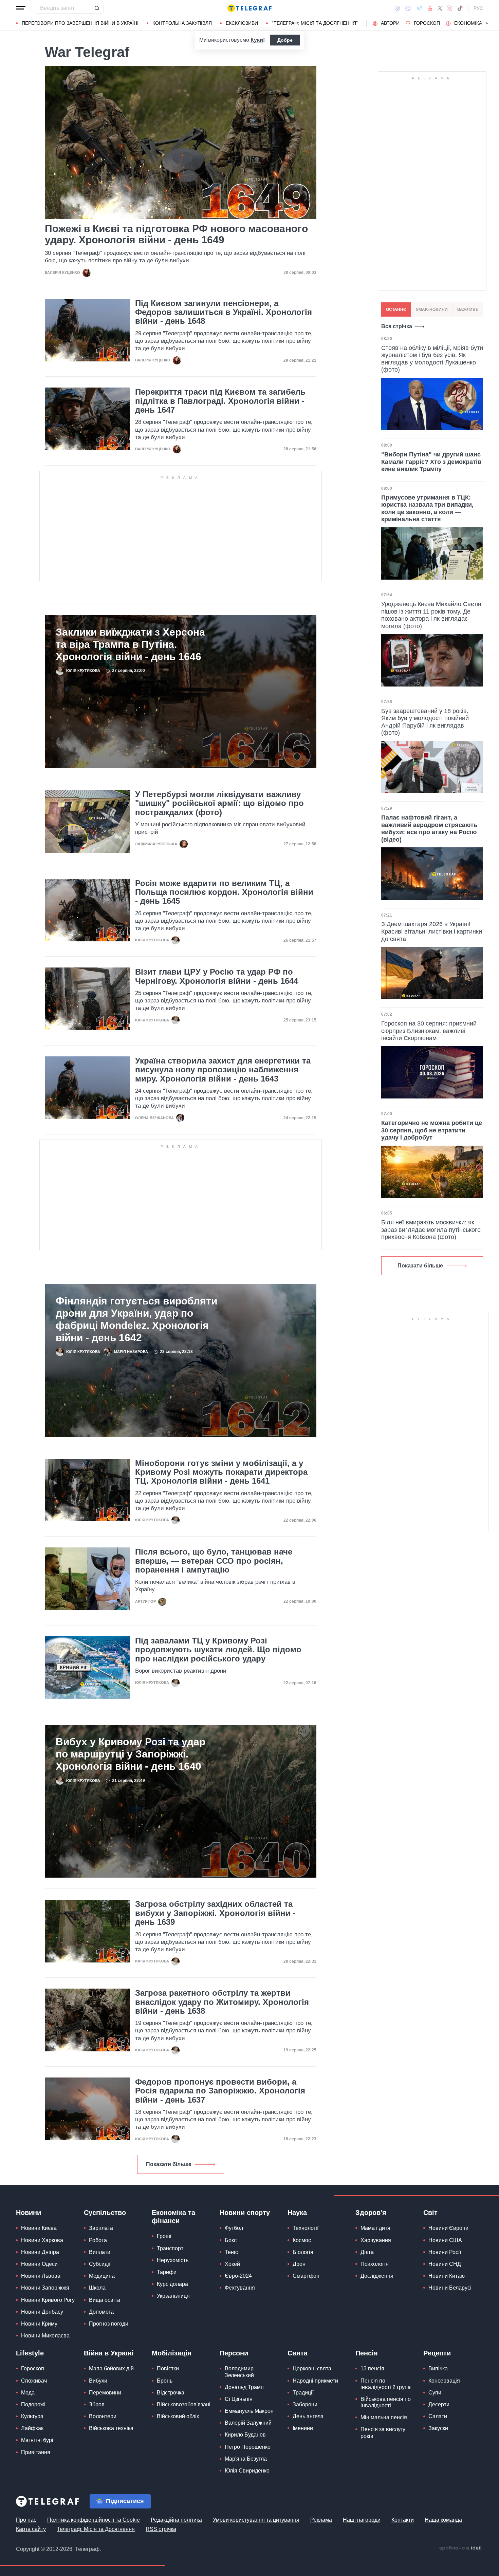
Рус (478, 8)
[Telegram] (419, 8)
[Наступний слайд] (487, 23)
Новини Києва (39, 2228)
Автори (390, 23)
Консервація (444, 2381)
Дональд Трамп (244, 2387)
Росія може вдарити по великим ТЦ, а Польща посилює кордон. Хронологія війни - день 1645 (224, 892)
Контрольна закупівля (182, 23)
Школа (97, 2288)
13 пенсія (372, 2368)
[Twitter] (440, 8)
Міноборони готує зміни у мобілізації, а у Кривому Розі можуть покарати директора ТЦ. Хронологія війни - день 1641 (221, 1472)
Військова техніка (111, 2428)
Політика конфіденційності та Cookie (94, 2520)
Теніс (231, 2252)
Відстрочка (171, 2393)
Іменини (303, 2428)
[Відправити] (97, 8)
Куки (257, 40)
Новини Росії (445, 2252)
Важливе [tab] (468, 309)
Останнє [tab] (396, 309)
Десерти (439, 2404)
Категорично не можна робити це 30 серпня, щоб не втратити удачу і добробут (432, 1130)
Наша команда (443, 2520)
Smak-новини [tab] (432, 309)
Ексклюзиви (242, 23)
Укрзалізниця (173, 2296)
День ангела (308, 2416)
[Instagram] (450, 8)
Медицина (102, 2276)
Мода (28, 2393)
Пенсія (367, 2353)
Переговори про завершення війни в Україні (80, 23)
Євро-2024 (238, 2276)
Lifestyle (30, 2353)
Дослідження (377, 2276)
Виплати (100, 2252)
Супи (435, 2393)
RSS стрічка (161, 2529)
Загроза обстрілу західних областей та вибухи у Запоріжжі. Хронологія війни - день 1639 (215, 1913)
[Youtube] (430, 8)
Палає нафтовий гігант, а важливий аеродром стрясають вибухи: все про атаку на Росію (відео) (429, 829)
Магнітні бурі (37, 2440)
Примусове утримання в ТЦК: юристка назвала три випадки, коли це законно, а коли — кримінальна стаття (427, 509)
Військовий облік (178, 2416)
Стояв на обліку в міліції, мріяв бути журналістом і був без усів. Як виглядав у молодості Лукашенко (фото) (432, 359)
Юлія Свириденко (247, 2471)
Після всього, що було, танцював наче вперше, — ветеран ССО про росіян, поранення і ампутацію (214, 1561)
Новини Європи (448, 2228)
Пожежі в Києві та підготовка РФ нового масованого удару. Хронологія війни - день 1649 (176, 234)
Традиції (303, 2393)
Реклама (321, 2520)
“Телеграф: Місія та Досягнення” (315, 23)
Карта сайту (31, 2529)
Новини (29, 2213)
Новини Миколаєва (45, 2336)
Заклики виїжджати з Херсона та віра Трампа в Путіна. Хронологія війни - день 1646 (130, 644)
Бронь (165, 2381)
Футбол (234, 2228)
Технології (306, 2228)
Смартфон (306, 2276)
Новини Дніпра (40, 2252)
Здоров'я (371, 2213)
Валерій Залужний (248, 2423)
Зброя (97, 2404)
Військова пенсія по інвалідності (386, 2402)
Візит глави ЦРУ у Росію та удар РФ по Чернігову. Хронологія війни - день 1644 (217, 976)
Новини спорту (245, 2213)
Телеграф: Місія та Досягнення (96, 2529)
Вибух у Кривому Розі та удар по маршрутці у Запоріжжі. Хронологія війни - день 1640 (131, 1754)
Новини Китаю (447, 2276)
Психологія (375, 2264)
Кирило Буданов (245, 2435)
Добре (285, 40)
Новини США (445, 2240)
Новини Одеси (39, 2264)
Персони (234, 2353)
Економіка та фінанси (173, 2217)
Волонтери (103, 2416)
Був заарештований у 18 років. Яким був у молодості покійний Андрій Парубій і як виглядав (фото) (425, 722)
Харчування (376, 2240)
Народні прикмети (315, 2381)
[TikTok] (460, 8)
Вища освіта (105, 2300)
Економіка (468, 23)
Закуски (438, 2428)
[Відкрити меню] (21, 8)
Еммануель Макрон (249, 2411)
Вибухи (98, 2381)
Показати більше (169, 2164)
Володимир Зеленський (239, 2372)
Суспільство (105, 2213)
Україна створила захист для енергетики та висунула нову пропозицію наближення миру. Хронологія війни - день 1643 (223, 1070)
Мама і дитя (375, 2228)
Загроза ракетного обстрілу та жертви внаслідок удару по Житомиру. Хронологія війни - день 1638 (222, 2002)
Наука (297, 2213)
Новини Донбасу (42, 2312)
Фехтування (240, 2288)
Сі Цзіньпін (239, 2399)
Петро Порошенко (248, 2447)
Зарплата (101, 2228)
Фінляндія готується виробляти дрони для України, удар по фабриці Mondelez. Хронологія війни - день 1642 (136, 1319)
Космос (302, 2240)
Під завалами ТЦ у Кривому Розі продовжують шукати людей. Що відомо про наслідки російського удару (218, 1650)
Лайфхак (32, 2428)
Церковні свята (312, 2368)
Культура (32, 2416)
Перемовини (105, 2393)
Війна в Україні (109, 2353)
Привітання (36, 2452)
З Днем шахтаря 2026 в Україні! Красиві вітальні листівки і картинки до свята (432, 931)
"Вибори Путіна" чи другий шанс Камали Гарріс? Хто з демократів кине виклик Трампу (431, 462)
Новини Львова (41, 2276)
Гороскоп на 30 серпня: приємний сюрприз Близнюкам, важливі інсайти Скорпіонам (429, 1031)
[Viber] (408, 8)
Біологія (303, 2252)
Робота (98, 2240)
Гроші (164, 2236)
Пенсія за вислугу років (383, 2432)
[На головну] (249, 8)
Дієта (367, 2252)
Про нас (26, 2520)
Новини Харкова (42, 2240)
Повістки (168, 2368)
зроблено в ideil (461, 2548)
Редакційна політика (176, 2520)
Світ (430, 2213)
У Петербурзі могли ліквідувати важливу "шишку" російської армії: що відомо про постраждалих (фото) (219, 803)
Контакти (403, 2520)
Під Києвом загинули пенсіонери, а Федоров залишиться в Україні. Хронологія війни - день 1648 (224, 312)
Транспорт (170, 2248)
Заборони (305, 2404)
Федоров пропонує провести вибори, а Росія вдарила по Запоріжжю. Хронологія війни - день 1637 (220, 2091)
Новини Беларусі (450, 2288)
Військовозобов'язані (184, 2404)
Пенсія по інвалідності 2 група (386, 2384)
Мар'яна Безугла (246, 2459)
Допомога (101, 2312)
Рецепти (437, 2353)
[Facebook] (397, 8)
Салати (438, 2416)
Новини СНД (445, 2264)
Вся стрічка (397, 326)
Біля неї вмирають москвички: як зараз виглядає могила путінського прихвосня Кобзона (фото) (431, 1230)
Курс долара (172, 2284)
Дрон (299, 2264)
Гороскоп (427, 23)
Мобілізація (172, 2353)
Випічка (438, 2368)
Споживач (34, 2381)
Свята (298, 2353)
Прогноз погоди (109, 2324)
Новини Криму (39, 2324)
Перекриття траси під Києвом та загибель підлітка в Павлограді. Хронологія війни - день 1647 (220, 401)
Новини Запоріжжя (45, 2288)
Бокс (231, 2240)
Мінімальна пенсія (384, 2417)
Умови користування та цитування (256, 2520)
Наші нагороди (362, 2520)
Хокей (232, 2264)
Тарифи (167, 2272)
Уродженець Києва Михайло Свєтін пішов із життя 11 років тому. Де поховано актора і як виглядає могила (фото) (431, 615)
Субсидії (100, 2264)
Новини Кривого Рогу (48, 2300)
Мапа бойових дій (111, 2368)
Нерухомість (173, 2260)
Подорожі (33, 2404)
